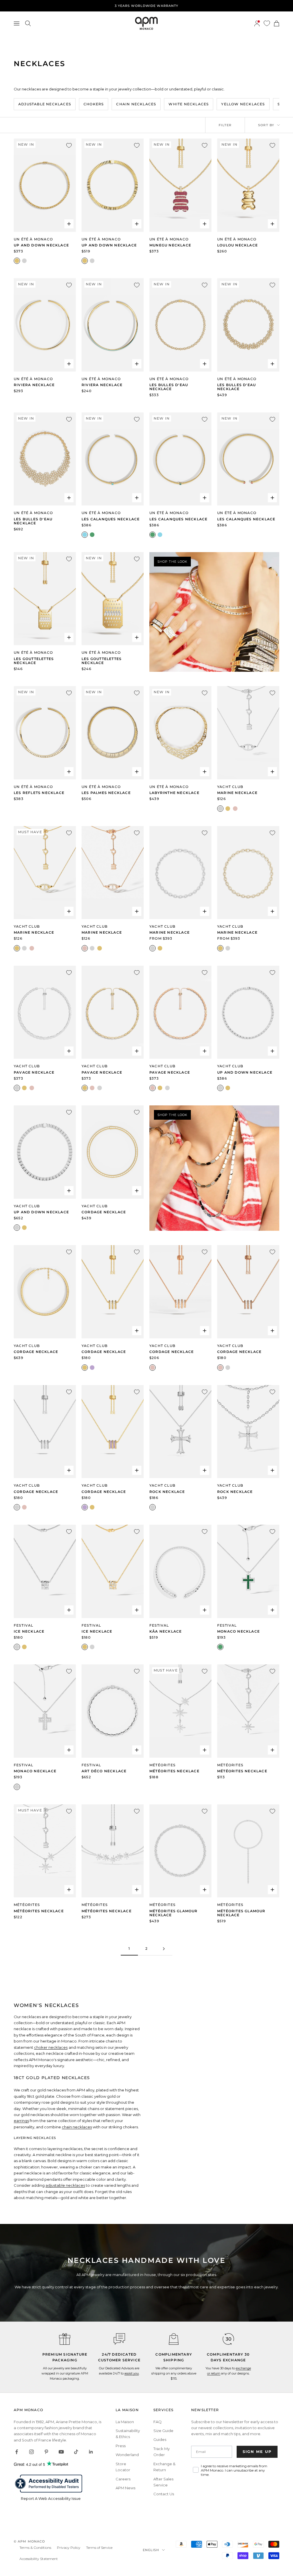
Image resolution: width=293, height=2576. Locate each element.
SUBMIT (202, 1313)
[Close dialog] (251, 1232)
